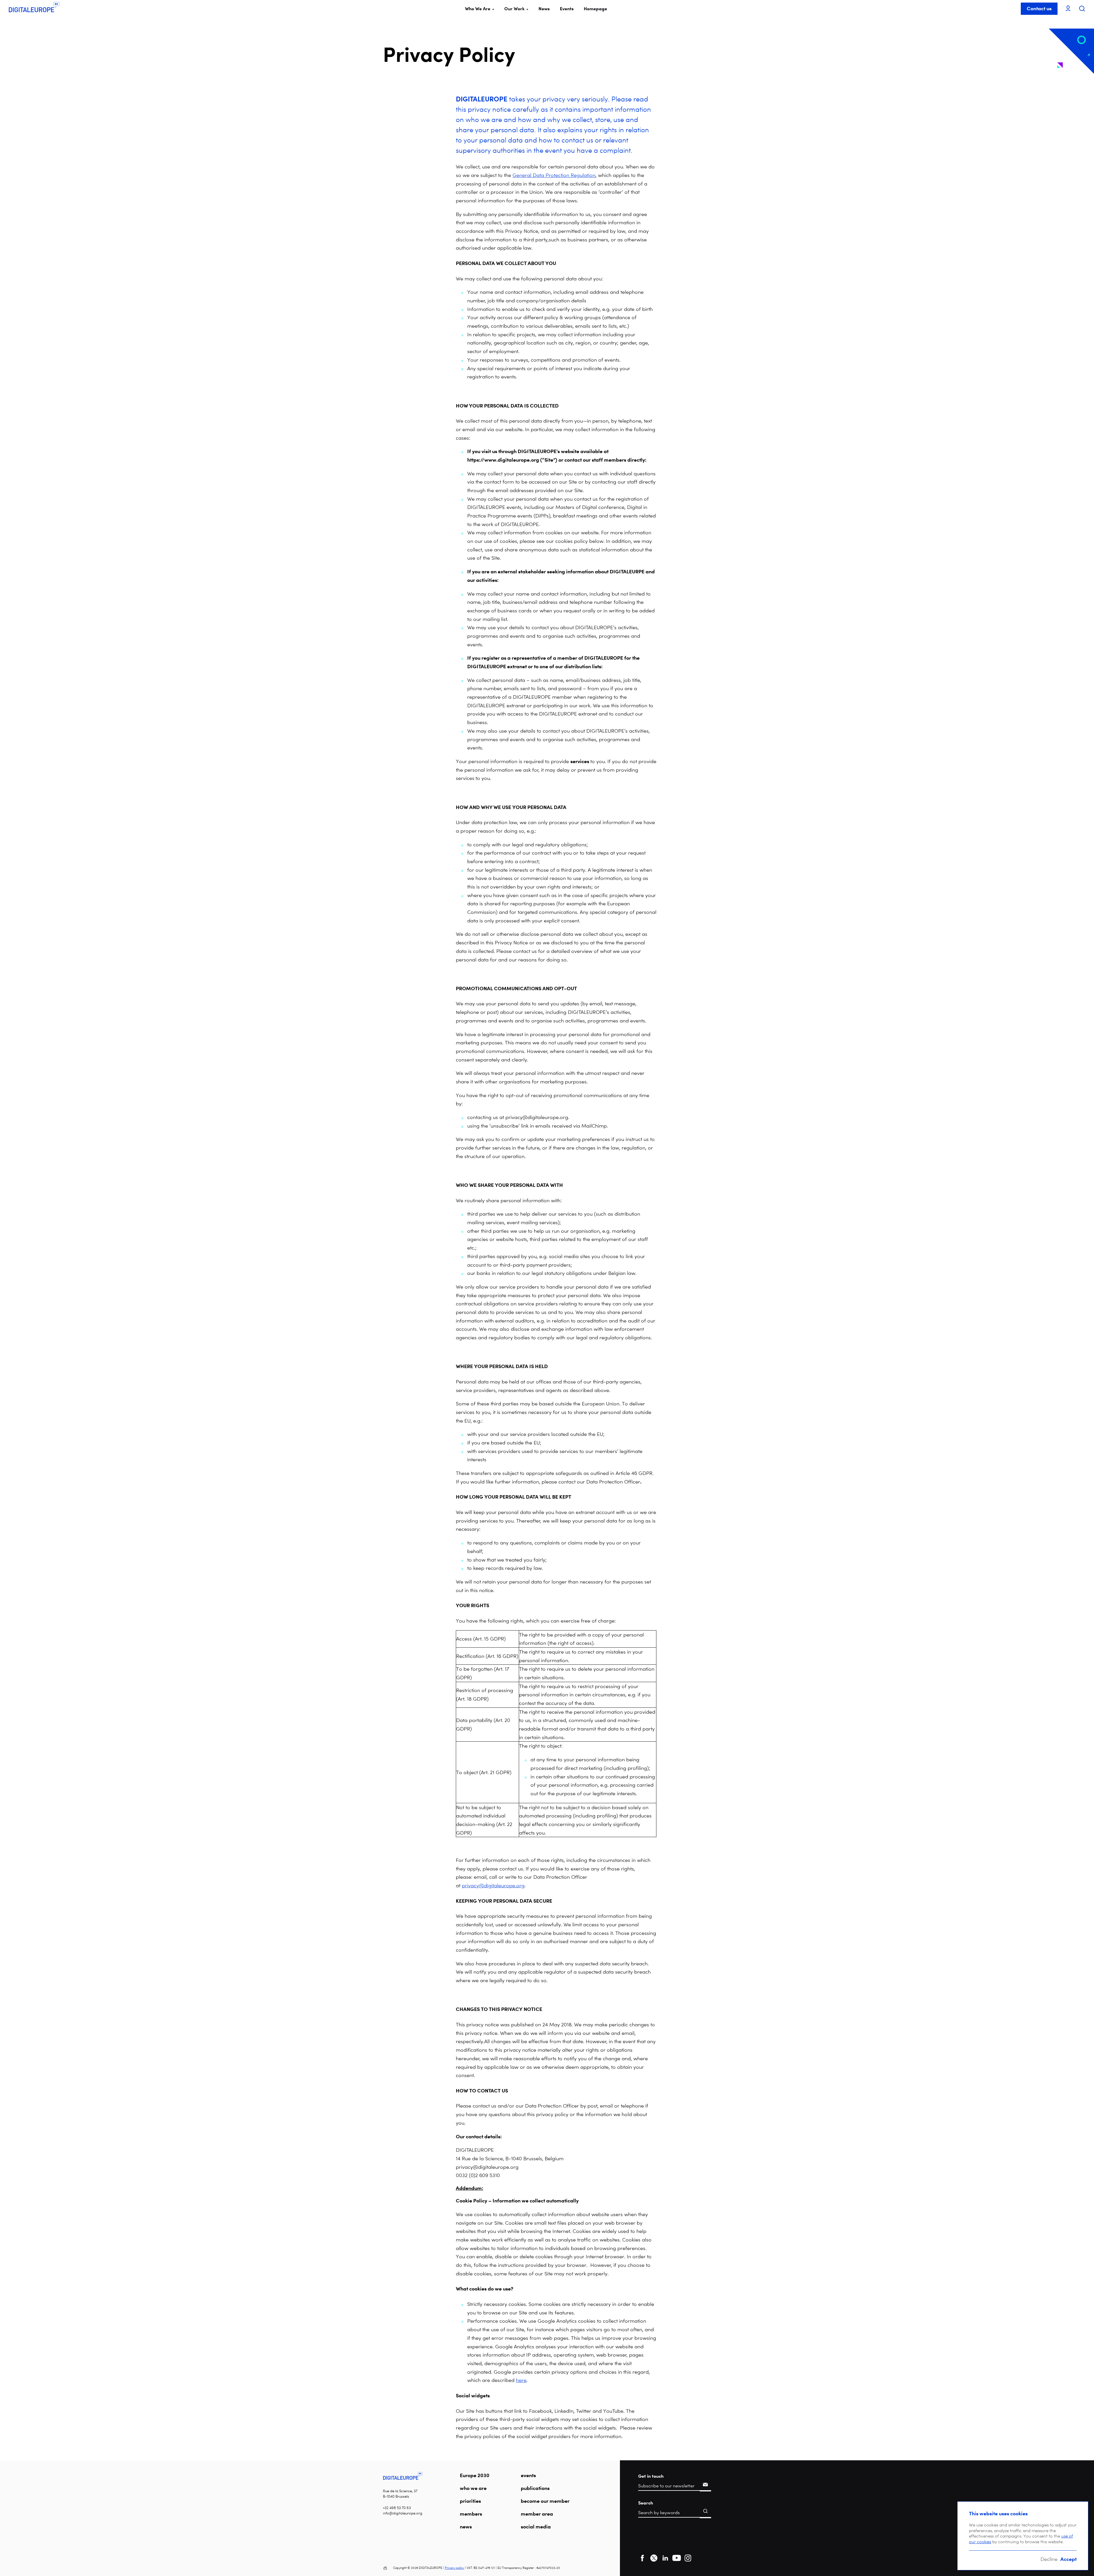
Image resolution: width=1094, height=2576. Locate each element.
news (466, 2526)
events (528, 2475)
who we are (473, 2488)
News (544, 9)
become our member (545, 2501)
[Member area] (1068, 9)
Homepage (595, 9)
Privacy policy (454, 2568)
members (471, 2514)
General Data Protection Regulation (554, 175)
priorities (470, 2501)
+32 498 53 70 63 (397, 2508)
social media (536, 2526)
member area (537, 2514)
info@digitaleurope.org (403, 2513)
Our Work (514, 9)
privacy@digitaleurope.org (493, 1885)
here (521, 2380)
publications (535, 2488)
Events (567, 9)
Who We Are (478, 9)
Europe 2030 (475, 2475)
